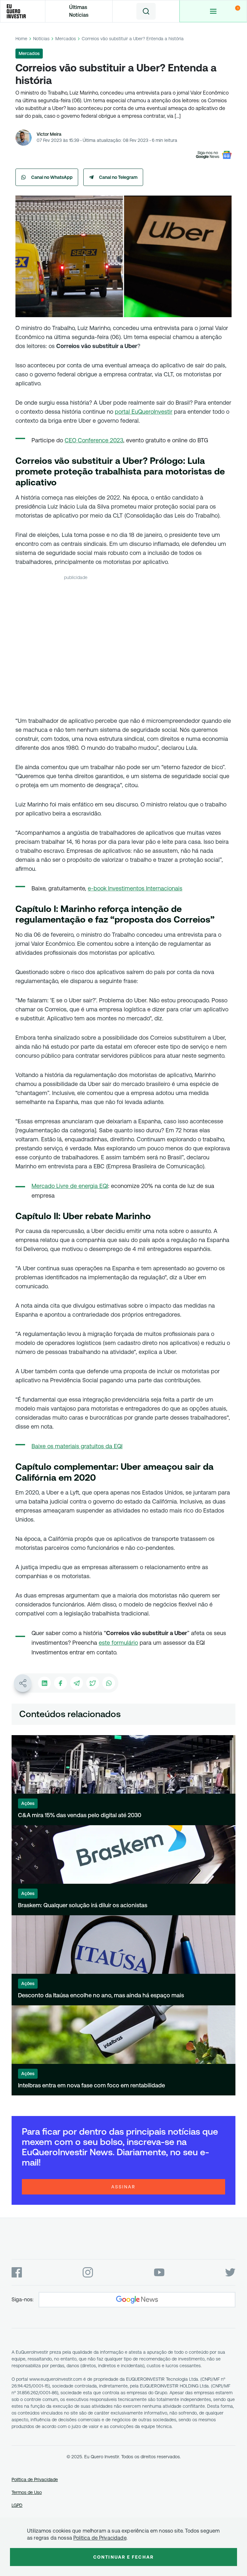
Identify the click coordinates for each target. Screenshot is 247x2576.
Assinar (123, 2187)
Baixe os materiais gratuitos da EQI (77, 1446)
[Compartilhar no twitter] (93, 1683)
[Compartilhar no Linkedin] (44, 1683)
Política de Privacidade (35, 2479)
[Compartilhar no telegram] (77, 1683)
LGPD (17, 2505)
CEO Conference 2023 (94, 440)
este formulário (118, 1643)
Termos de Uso (27, 2492)
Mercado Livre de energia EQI (70, 1186)
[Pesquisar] (146, 11)
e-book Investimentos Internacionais (135, 888)
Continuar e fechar (123, 2557)
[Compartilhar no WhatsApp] (109, 1683)
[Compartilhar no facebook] (60, 1683)
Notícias (41, 39)
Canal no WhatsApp (52, 177)
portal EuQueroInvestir (144, 412)
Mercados (66, 39)
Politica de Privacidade (100, 2538)
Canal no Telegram (118, 177)
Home (21, 39)
